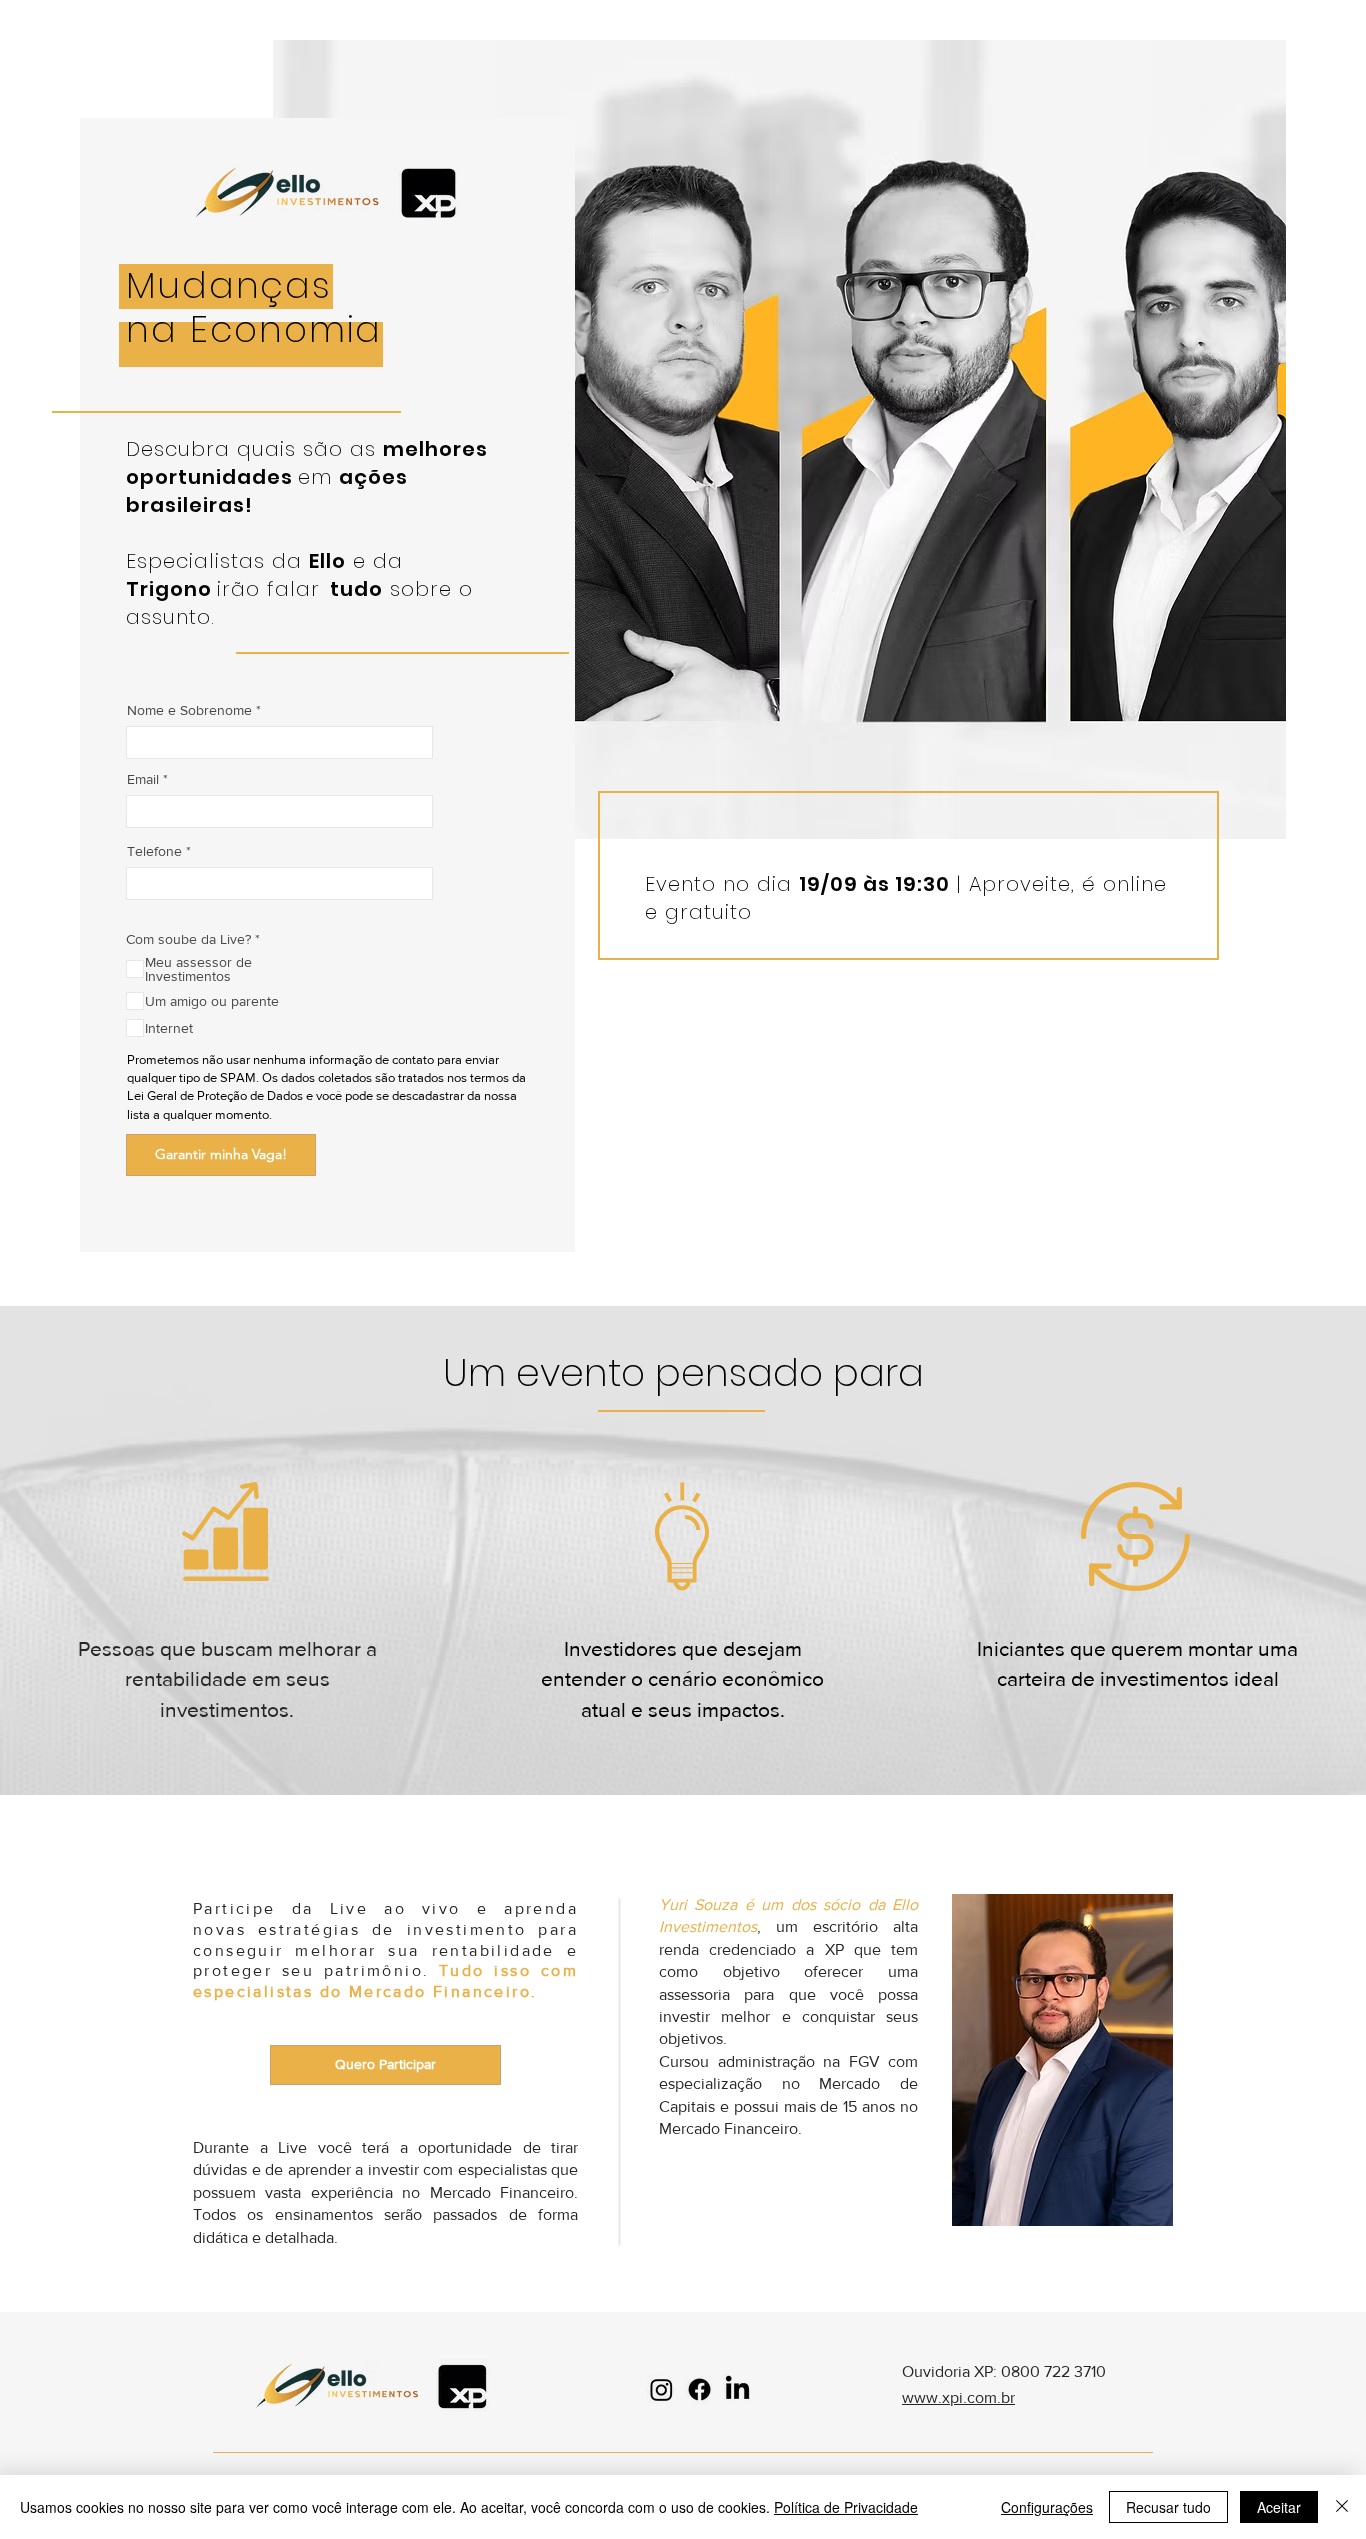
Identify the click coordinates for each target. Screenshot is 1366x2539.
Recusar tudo (1168, 2507)
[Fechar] (1342, 2507)
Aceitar (1279, 2507)
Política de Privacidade (846, 2507)
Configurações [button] (1047, 2507)
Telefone (154, 851)
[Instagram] (661, 2389)
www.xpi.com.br (958, 2397)
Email (143, 779)
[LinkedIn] (737, 2389)
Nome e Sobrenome (189, 710)
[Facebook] (699, 2389)
